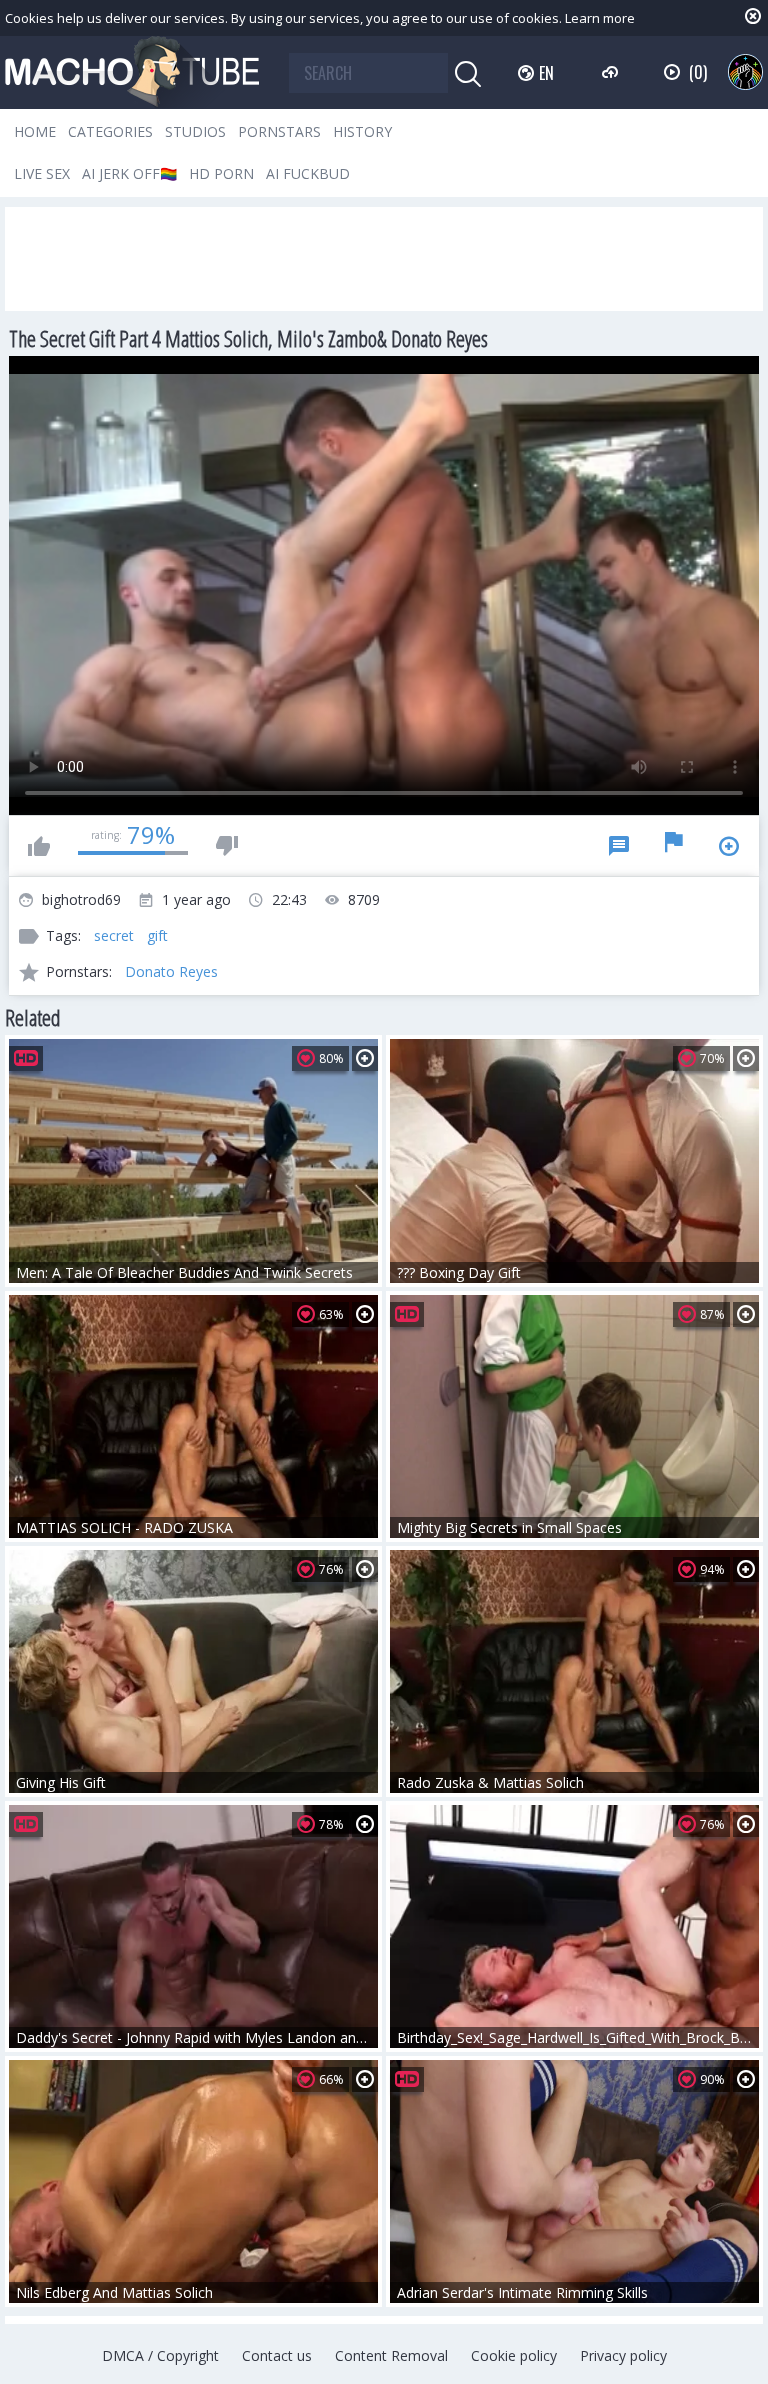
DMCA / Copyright (160, 2355)
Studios (195, 131)
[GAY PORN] (745, 71)
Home (35, 131)
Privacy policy (623, 2355)
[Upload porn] (612, 72)
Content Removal (391, 2355)
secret (114, 935)
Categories (110, 131)
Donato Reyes (171, 971)
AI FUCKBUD (308, 173)
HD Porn (221, 173)
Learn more (600, 18)
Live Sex (42, 173)
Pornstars (279, 131)
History (362, 131)
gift (157, 935)
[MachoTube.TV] (132, 72)
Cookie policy (514, 2355)
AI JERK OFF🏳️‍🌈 (129, 173)
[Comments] (619, 846)
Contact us (277, 2355)
